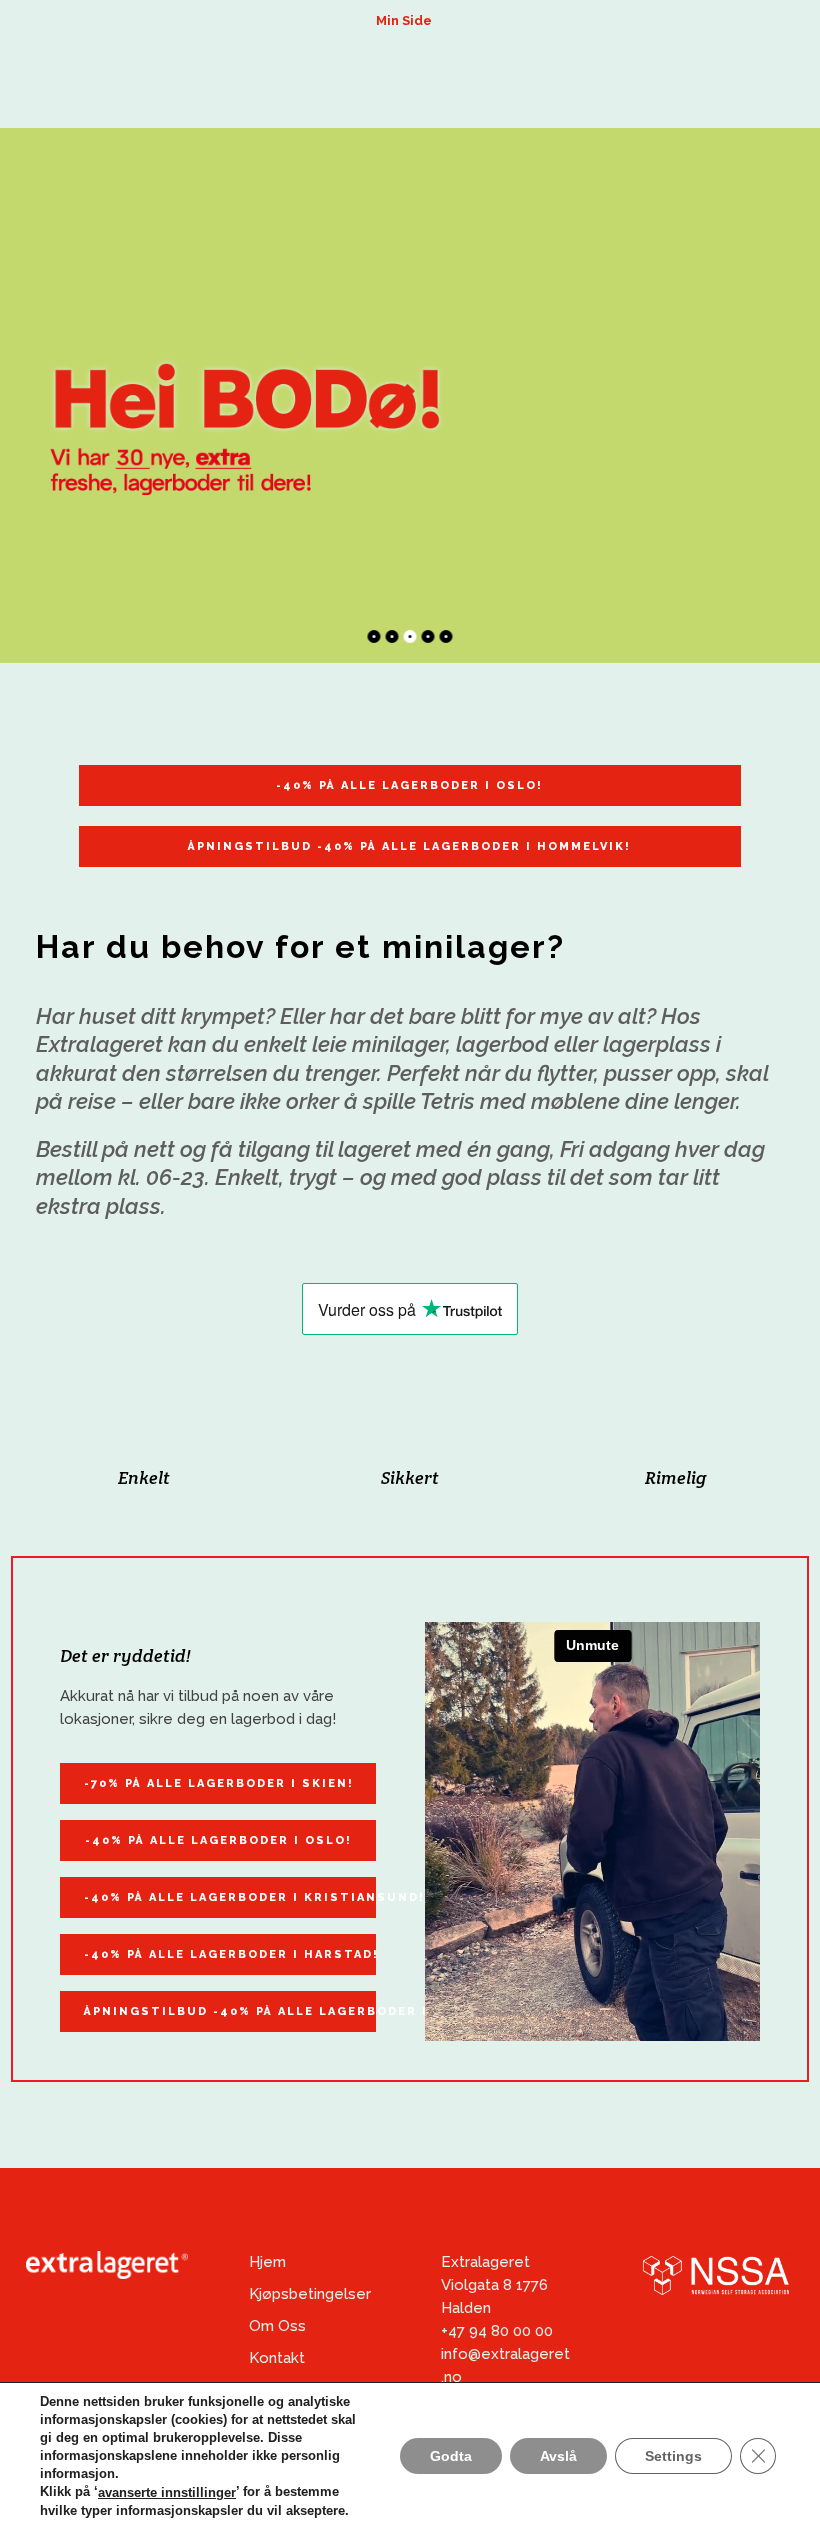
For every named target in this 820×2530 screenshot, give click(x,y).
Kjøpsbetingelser (310, 2294)
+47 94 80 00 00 (497, 2331)
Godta (451, 2457)
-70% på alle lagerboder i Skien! (219, 1783)
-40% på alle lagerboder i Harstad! (230, 1954)
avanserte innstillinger (167, 2492)
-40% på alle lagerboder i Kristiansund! (230, 1897)
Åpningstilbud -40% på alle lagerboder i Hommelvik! (409, 846)
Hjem (267, 2262)
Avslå (558, 2457)
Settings (673, 2457)
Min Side (404, 20)
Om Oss (277, 2326)
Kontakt (277, 2358)
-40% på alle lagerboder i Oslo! (409, 785)
